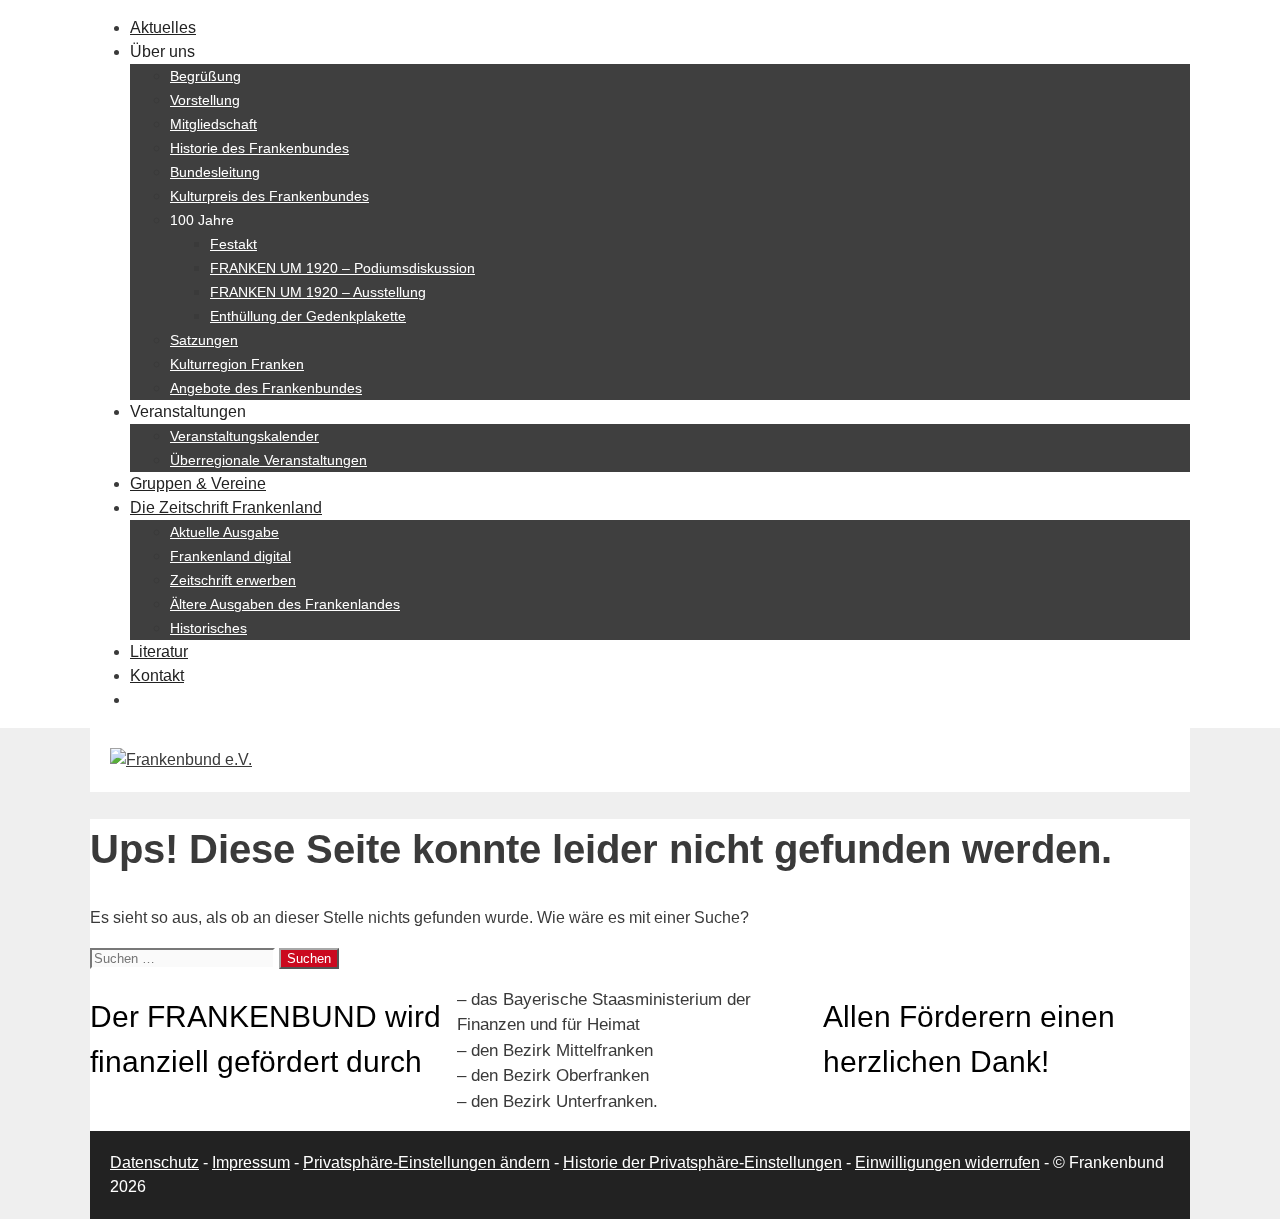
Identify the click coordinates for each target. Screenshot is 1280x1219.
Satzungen (204, 340)
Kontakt (157, 675)
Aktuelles (163, 27)
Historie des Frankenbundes (259, 148)
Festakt (233, 244)
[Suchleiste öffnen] (140, 699)
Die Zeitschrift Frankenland (226, 507)
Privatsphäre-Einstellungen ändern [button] (426, 1162)
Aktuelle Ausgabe (224, 532)
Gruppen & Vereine (198, 483)
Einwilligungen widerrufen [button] (947, 1162)
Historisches (208, 628)
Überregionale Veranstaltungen (268, 460)
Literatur (159, 651)
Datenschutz (154, 1162)
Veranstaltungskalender (244, 436)
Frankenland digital (230, 556)
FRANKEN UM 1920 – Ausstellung (318, 292)
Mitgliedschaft (213, 124)
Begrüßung (205, 76)
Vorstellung (205, 100)
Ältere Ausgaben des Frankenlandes (285, 604)
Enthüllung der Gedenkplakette (308, 316)
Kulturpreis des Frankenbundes (269, 196)
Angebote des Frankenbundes (266, 388)
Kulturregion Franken (237, 364)
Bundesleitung (215, 172)
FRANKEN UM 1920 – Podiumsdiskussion (342, 268)
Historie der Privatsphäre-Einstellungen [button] (702, 1162)
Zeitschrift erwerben (233, 580)
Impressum (251, 1162)
